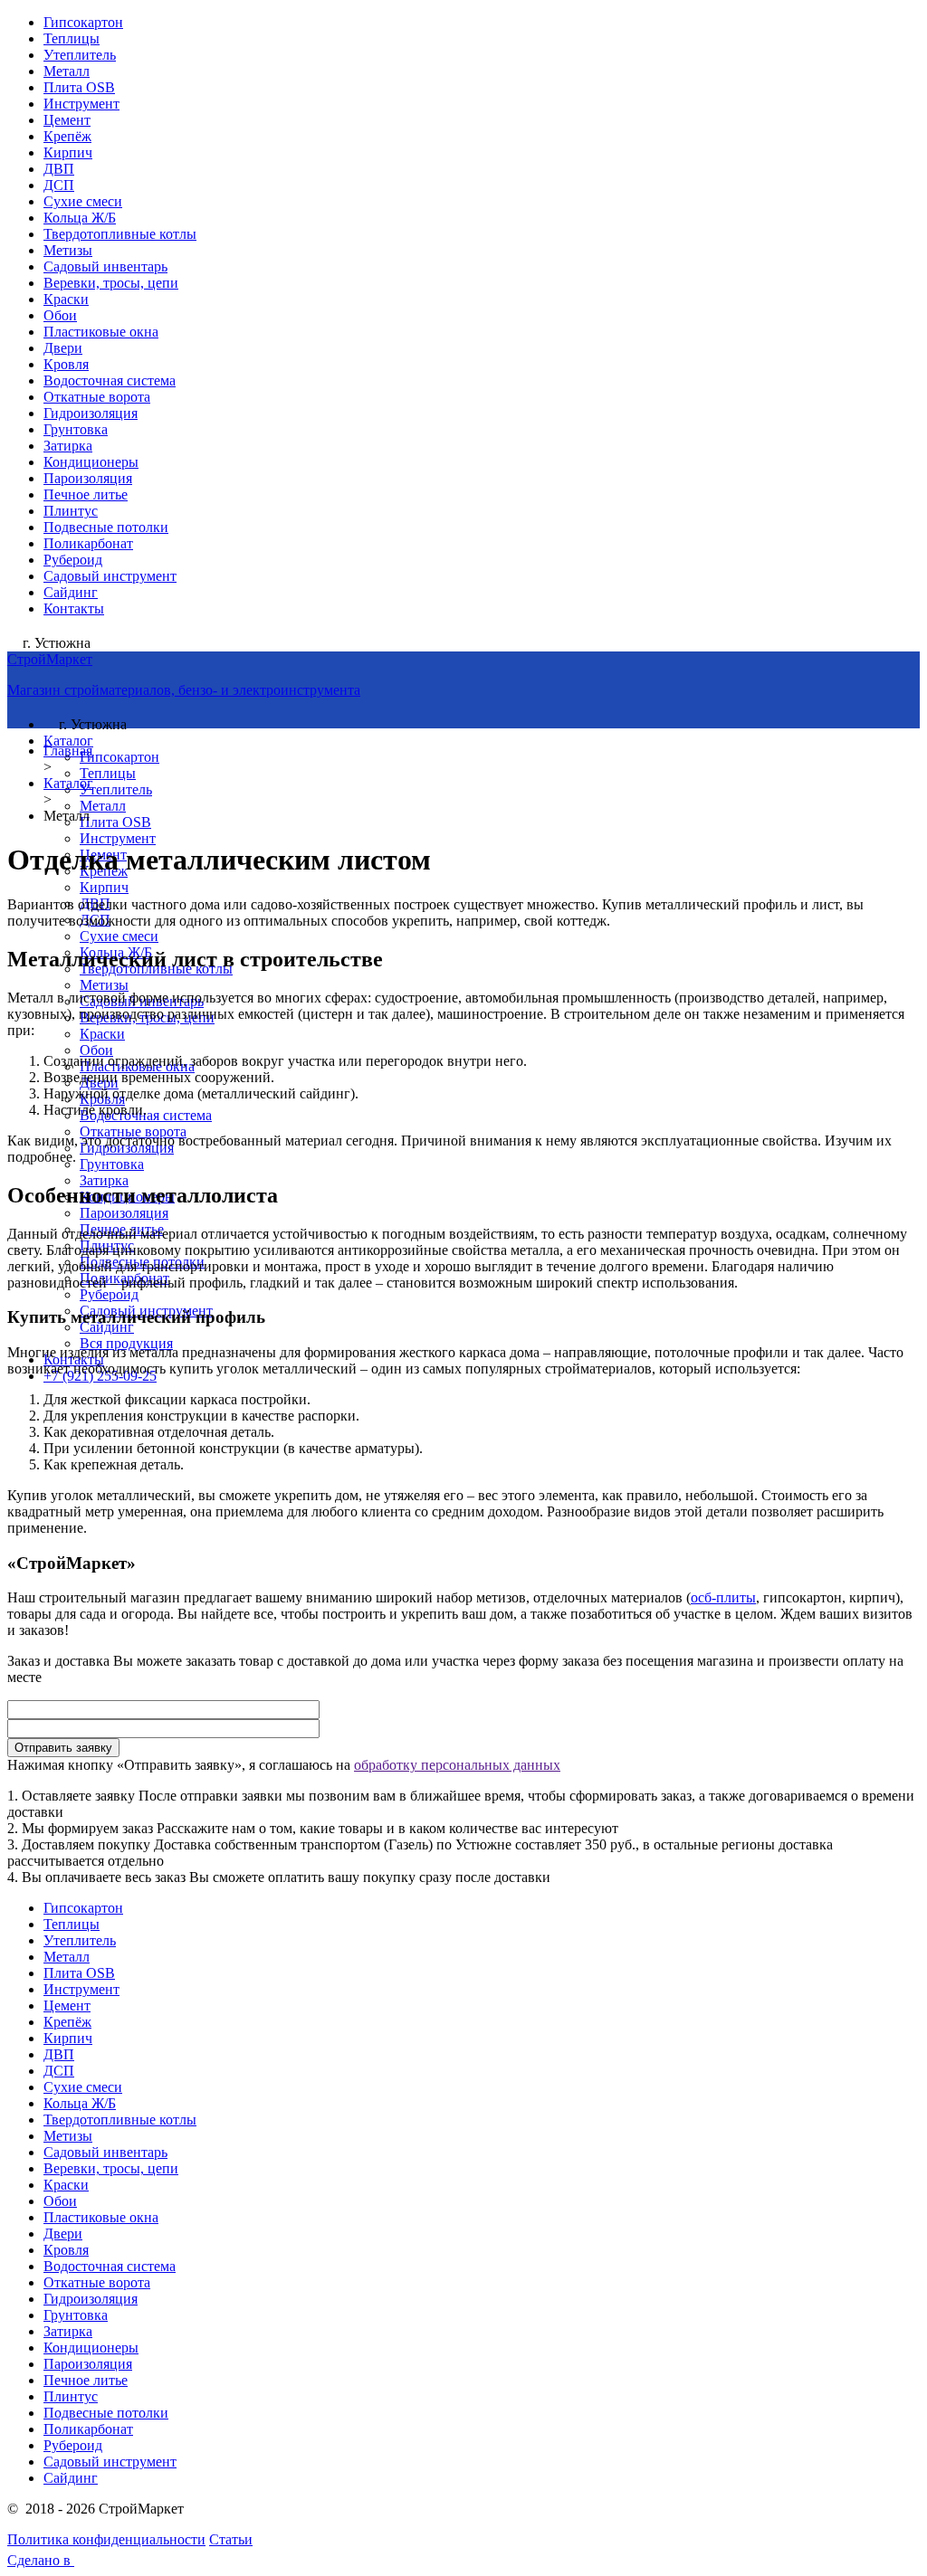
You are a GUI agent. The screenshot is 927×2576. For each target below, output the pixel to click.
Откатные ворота (97, 397)
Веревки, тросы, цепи (111, 283)
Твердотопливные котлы (120, 234)
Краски (66, 299)
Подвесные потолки (106, 527)
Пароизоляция (88, 478)
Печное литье (86, 494)
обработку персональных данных (457, 1765)
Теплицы (72, 38)
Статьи (231, 2539)
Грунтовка (76, 429)
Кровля (66, 364)
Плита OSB (79, 87)
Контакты (74, 608)
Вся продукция (126, 1343)
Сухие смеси (83, 201)
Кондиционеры (91, 462)
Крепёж (67, 136)
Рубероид (73, 560)
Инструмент (81, 104)
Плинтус (71, 511)
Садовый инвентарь (105, 266)
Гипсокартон (83, 22)
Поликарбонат (88, 543)
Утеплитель (80, 55)
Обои (60, 315)
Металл (67, 71)
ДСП (59, 185)
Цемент (67, 120)
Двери (63, 348)
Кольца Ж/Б (80, 218)
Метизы (68, 250)
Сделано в (41, 2560)
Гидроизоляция (91, 413)
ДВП (59, 169)
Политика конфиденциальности (106, 2539)
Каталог (68, 741)
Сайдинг (71, 592)
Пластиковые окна (101, 332)
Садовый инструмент (110, 576)
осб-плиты (723, 1597)
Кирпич (68, 152)
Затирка (68, 446)
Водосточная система (110, 380)
